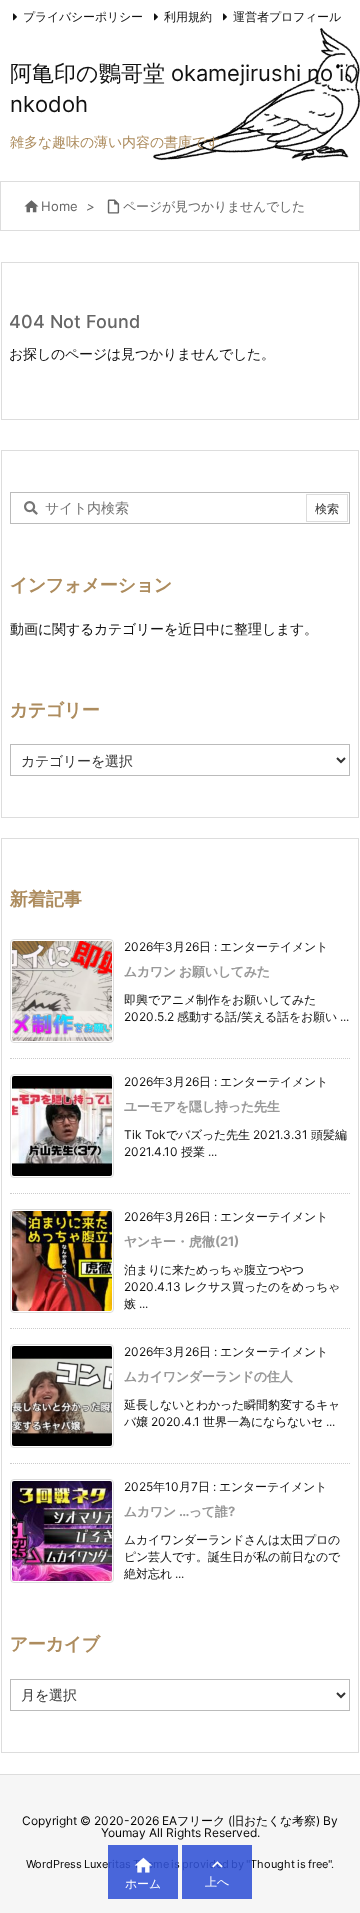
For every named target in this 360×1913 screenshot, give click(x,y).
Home (59, 206)
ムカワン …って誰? (179, 1511)
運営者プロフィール (287, 16)
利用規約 (188, 16)
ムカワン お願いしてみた (197, 971)
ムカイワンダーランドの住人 (208, 1376)
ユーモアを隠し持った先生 (202, 1106)
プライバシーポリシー (83, 16)
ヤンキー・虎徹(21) (181, 1241)
